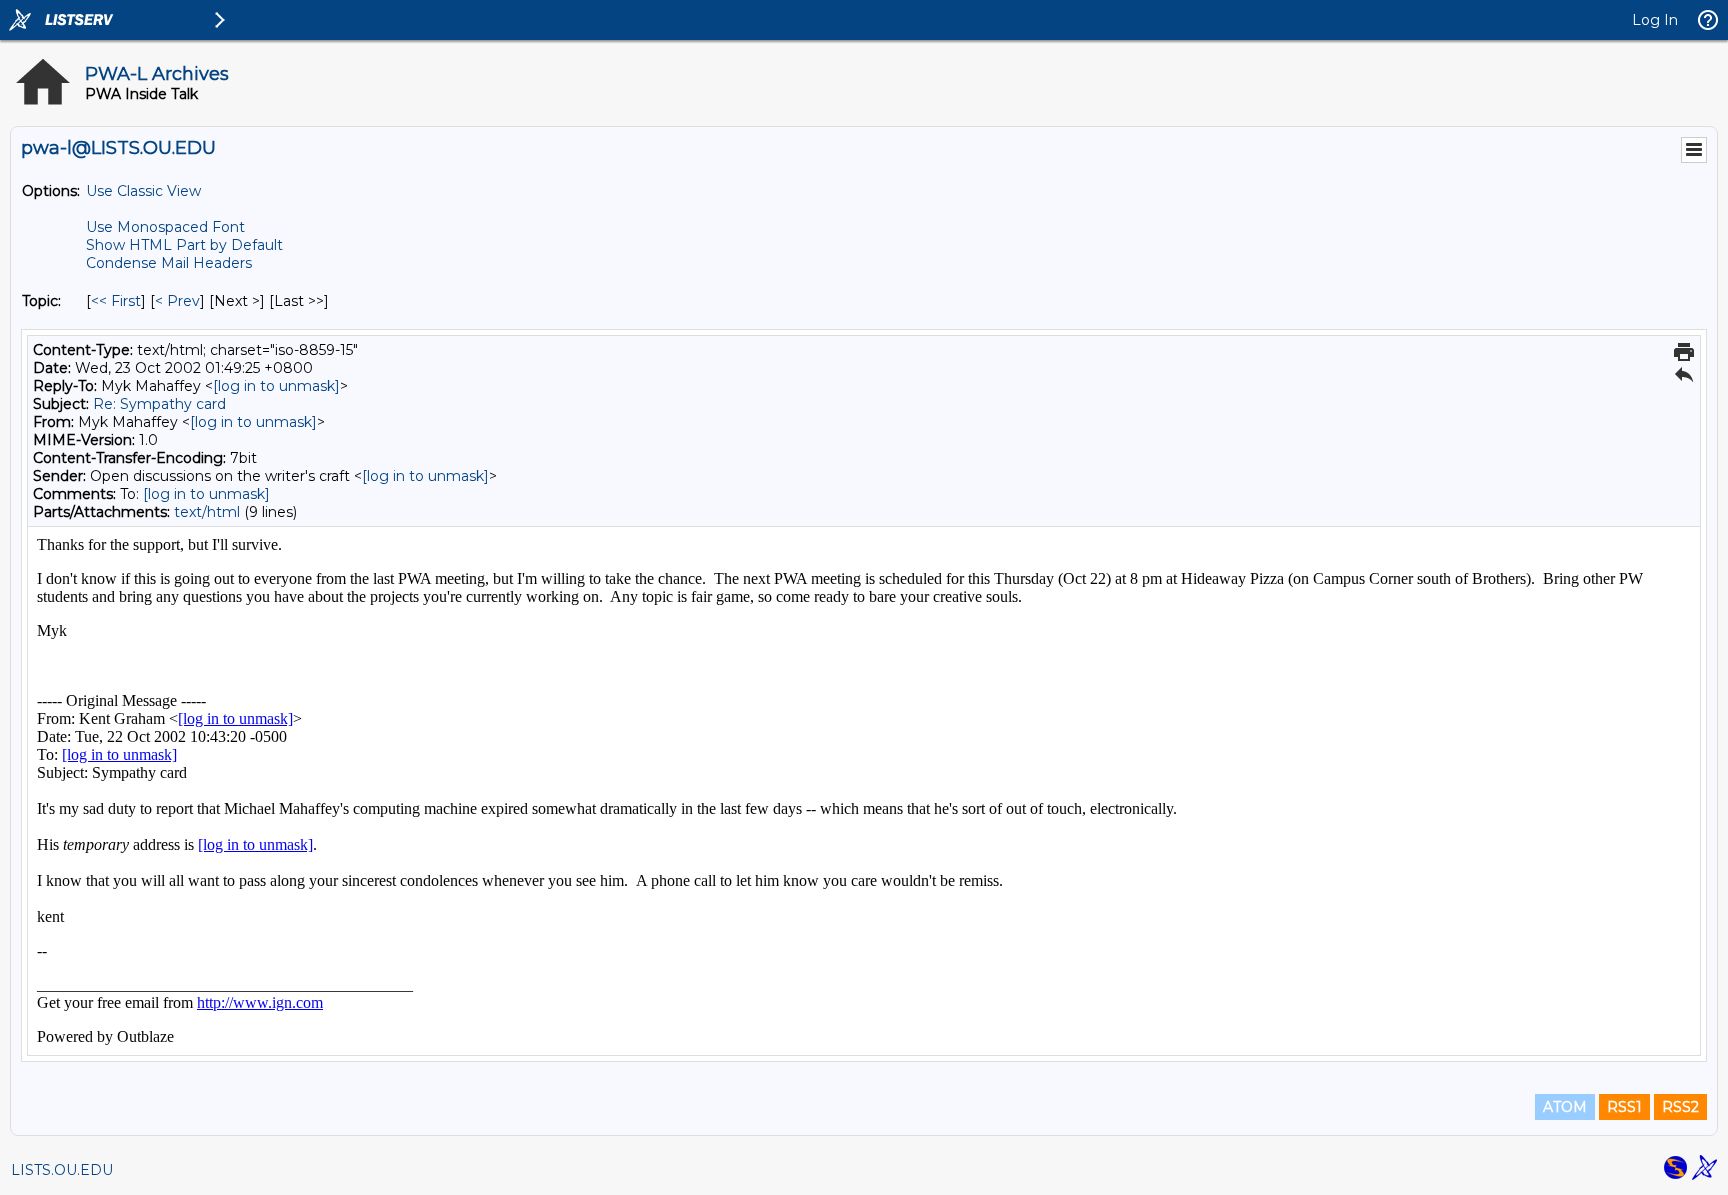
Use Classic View (143, 191)
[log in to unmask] (276, 386)
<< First (116, 301)
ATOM (1565, 1107)
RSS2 (1680, 1107)
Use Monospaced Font (165, 227)
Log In (1655, 20)
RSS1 (1624, 1107)
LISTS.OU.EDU (62, 1170)
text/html (207, 512)
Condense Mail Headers (169, 263)
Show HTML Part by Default (184, 245)
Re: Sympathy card (159, 404)
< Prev (177, 301)
